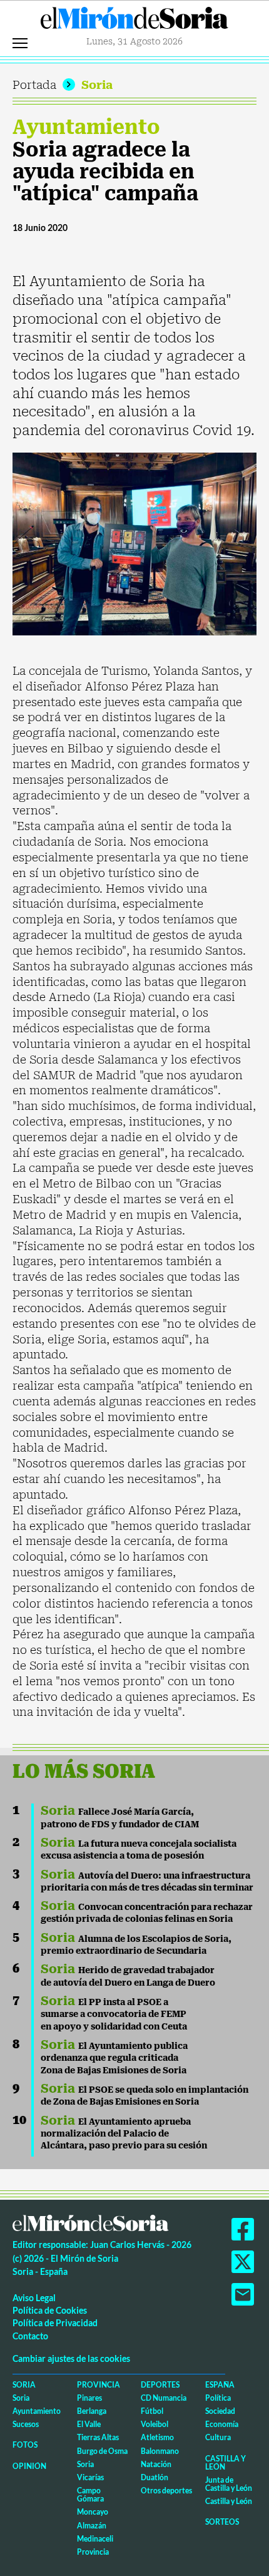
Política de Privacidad (55, 2323)
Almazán (92, 2526)
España (220, 2385)
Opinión (29, 2466)
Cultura (218, 2437)
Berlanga (92, 2411)
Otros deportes (166, 2491)
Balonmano (160, 2451)
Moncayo (93, 2512)
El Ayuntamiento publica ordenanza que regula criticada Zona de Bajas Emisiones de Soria (114, 2058)
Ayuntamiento (86, 127)
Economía (222, 2424)
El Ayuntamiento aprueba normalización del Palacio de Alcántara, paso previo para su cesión (124, 2134)
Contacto (30, 2336)
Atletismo (157, 2437)
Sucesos (26, 2424)
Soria (97, 85)
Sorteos (222, 2522)
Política (218, 2398)
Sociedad (220, 2411)
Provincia (99, 2385)
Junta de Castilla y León (229, 2484)
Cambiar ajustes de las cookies (71, 2358)
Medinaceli (95, 2539)
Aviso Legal (34, 2298)
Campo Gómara (90, 2495)
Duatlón (155, 2477)
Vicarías (90, 2477)
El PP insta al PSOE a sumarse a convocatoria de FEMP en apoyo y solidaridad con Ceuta (114, 2014)
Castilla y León (226, 2463)
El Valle (89, 2424)
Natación (156, 2464)
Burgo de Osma (102, 2451)
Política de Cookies (50, 2310)
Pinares (89, 2398)
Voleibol (155, 2424)
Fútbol (152, 2411)
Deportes (160, 2385)
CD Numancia (164, 2398)
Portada (34, 85)
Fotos (25, 2445)
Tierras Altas (98, 2437)
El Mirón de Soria (134, 21)
